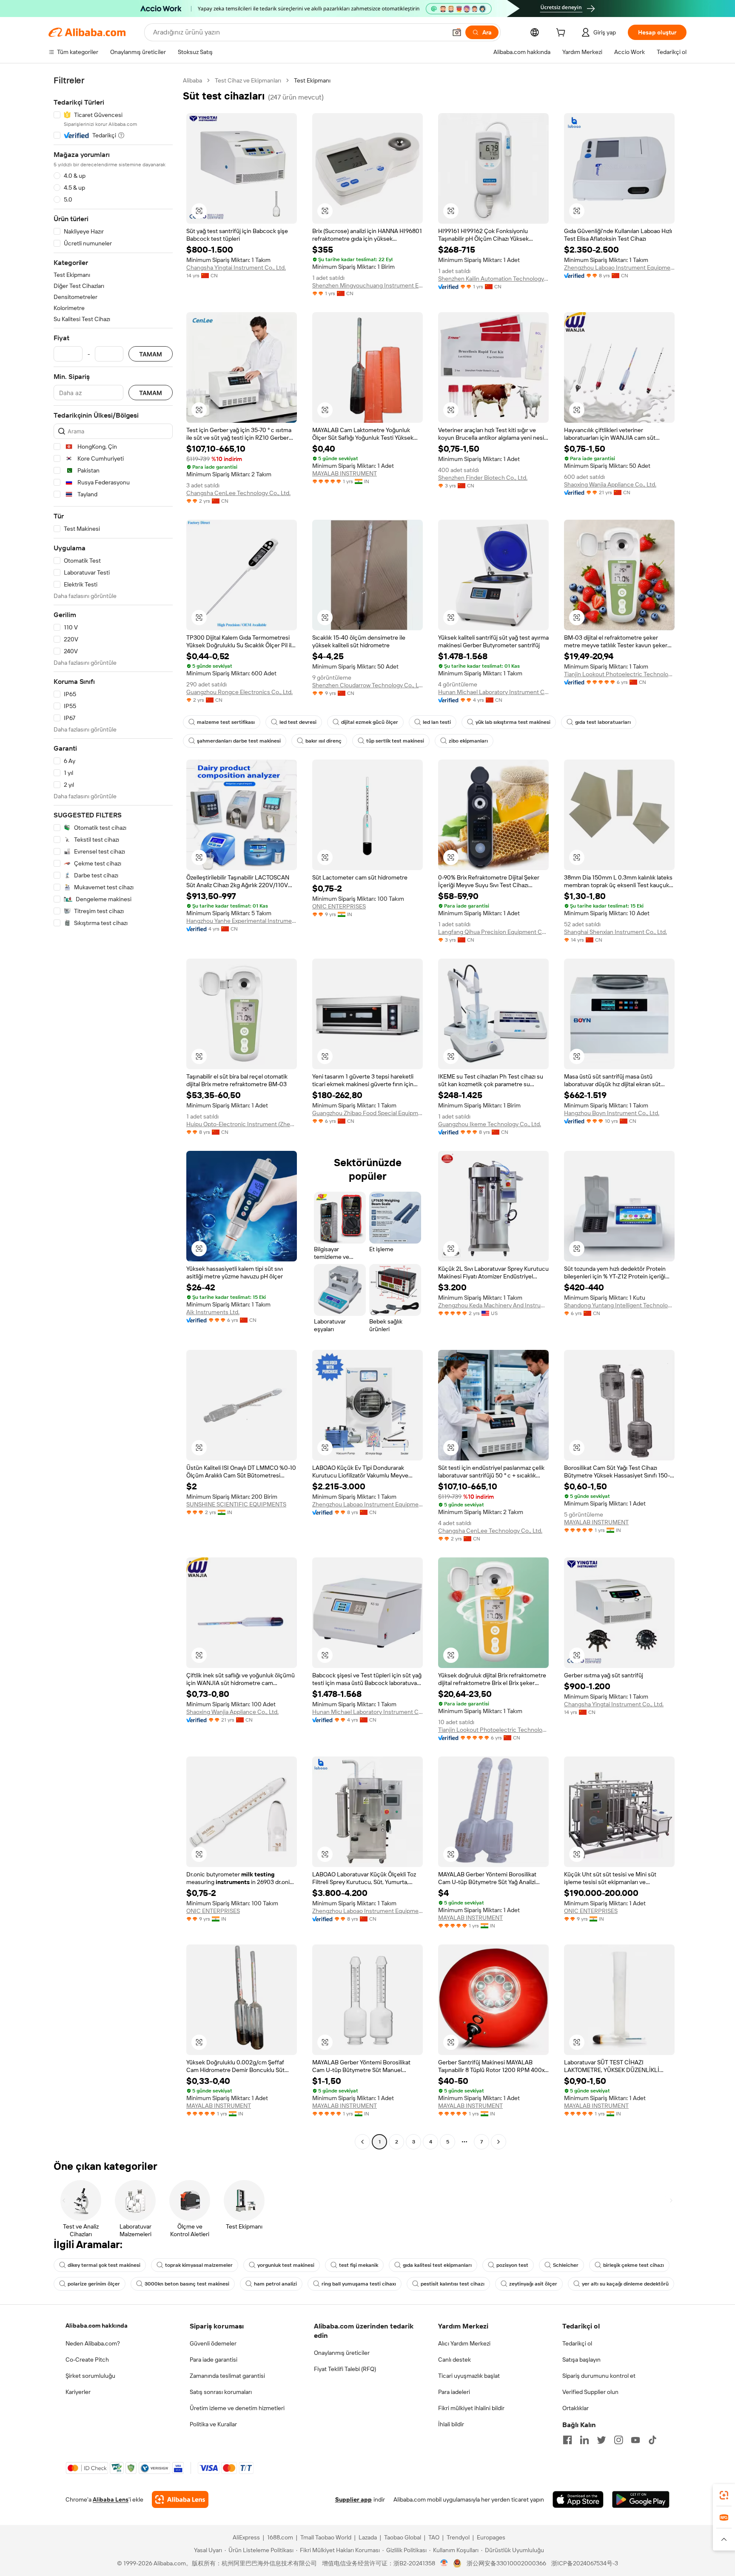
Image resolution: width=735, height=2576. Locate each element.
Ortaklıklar (575, 2408)
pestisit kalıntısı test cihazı (453, 2284)
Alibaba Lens (111, 2499)
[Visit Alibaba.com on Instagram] (618, 2440)
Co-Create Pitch (87, 2360)
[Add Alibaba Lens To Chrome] (180, 2499)
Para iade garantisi (214, 2360)
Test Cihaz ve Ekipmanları (248, 80)
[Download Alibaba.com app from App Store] (578, 2499)
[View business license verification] (444, 2563)
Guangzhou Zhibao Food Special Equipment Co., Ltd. (367, 1113)
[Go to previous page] (362, 2142)
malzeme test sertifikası (226, 722)
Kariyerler (78, 2392)
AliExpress (246, 2537)
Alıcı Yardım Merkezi (464, 2343)
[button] (457, 32)
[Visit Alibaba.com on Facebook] (567, 2440)
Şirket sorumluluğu (90, 2376)
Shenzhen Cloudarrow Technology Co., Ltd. (367, 685)
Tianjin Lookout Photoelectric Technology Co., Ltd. (619, 674)
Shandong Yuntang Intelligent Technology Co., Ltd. (619, 1305)
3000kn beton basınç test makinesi (187, 2284)
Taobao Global (403, 2537)
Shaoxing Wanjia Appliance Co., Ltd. (610, 484)
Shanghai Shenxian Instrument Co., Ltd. (615, 932)
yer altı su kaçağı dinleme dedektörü (625, 2284)
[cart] (562, 34)
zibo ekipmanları (468, 741)
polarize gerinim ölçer (94, 2284)
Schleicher (566, 2265)
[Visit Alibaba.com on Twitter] (601, 2440)
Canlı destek (454, 2360)
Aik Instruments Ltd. (213, 1312)
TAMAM (151, 354)
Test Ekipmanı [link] (312, 80)
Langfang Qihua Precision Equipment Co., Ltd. (493, 932)
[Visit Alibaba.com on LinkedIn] (584, 2440)
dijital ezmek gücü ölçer (370, 722)
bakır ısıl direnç (323, 741)
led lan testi (437, 722)
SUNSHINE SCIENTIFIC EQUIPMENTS (236, 1504)
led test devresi (298, 722)
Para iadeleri (454, 2392)
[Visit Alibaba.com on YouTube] (635, 2440)
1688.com (280, 2537)
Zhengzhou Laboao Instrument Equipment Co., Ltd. (619, 268)
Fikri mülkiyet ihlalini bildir (471, 2408)
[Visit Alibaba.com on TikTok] (652, 2440)
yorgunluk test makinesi (286, 2265)
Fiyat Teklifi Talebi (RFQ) (345, 2369)
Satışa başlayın (581, 2360)
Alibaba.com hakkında (97, 2326)
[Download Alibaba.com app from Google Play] (641, 2499)
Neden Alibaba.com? (93, 2343)
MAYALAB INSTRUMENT (345, 473)
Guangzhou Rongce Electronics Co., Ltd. (239, 692)
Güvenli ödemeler (213, 2343)
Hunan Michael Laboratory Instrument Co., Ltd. (493, 692)
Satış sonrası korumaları (221, 2392)
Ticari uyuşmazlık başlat (469, 2376)
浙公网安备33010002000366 (506, 2563)
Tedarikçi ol (577, 2343)
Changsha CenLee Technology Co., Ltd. (238, 493)
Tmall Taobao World (326, 2537)
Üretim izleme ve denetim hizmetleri (237, 2408)
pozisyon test (512, 2265)
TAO (434, 2537)
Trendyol (458, 2537)
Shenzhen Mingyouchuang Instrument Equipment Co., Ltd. (367, 285)
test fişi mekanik (359, 2265)
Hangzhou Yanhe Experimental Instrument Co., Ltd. (242, 921)
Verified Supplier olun (590, 2392)
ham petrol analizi (275, 2284)
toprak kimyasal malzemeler (199, 2265)
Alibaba (192, 80)
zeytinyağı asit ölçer (533, 2284)
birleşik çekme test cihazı (634, 2265)
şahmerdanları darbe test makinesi (239, 741)
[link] (724, 2495)
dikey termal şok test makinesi (104, 2265)
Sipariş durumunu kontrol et (599, 2376)
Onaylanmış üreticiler (342, 2353)
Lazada (368, 2537)
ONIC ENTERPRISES (339, 906)
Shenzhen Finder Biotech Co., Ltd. (483, 478)
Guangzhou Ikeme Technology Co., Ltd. (490, 1124)
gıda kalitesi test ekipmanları (437, 2265)
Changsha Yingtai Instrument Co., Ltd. (236, 268)
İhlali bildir (451, 2424)
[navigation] (113, 1112)
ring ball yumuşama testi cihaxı (359, 2284)
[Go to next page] (499, 2142)
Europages (491, 2537)
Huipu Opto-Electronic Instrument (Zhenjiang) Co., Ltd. (242, 1124)
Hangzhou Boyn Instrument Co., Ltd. (612, 1113)
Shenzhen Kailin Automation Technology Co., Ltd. (493, 279)
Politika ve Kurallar (213, 2424)
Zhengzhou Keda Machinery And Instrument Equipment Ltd (493, 1305)
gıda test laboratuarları (603, 722)
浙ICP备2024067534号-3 (585, 2563)
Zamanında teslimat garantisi (227, 2376)
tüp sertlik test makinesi (395, 741)
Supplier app (353, 2499)
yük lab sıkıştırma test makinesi (513, 722)
